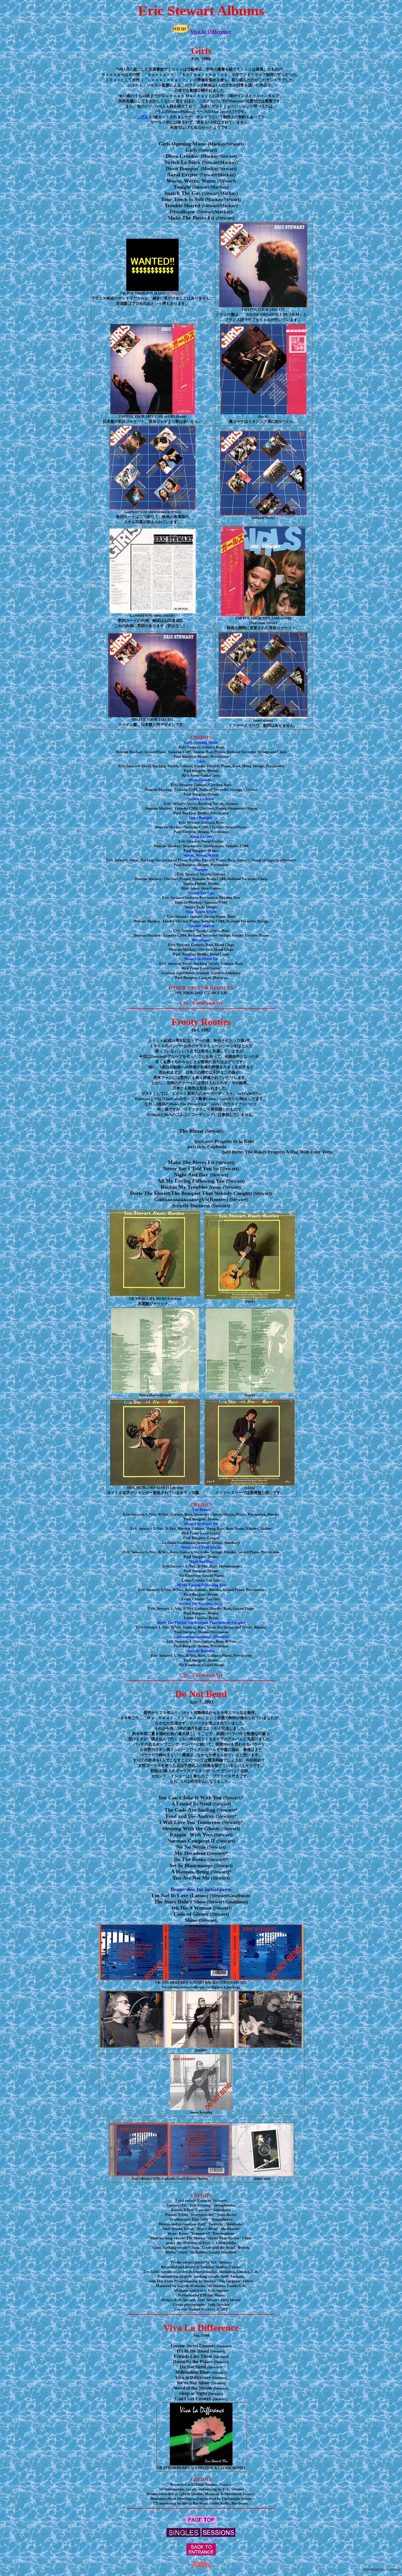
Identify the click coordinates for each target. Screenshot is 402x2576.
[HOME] (201, 2566)
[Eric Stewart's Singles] (183, 2535)
